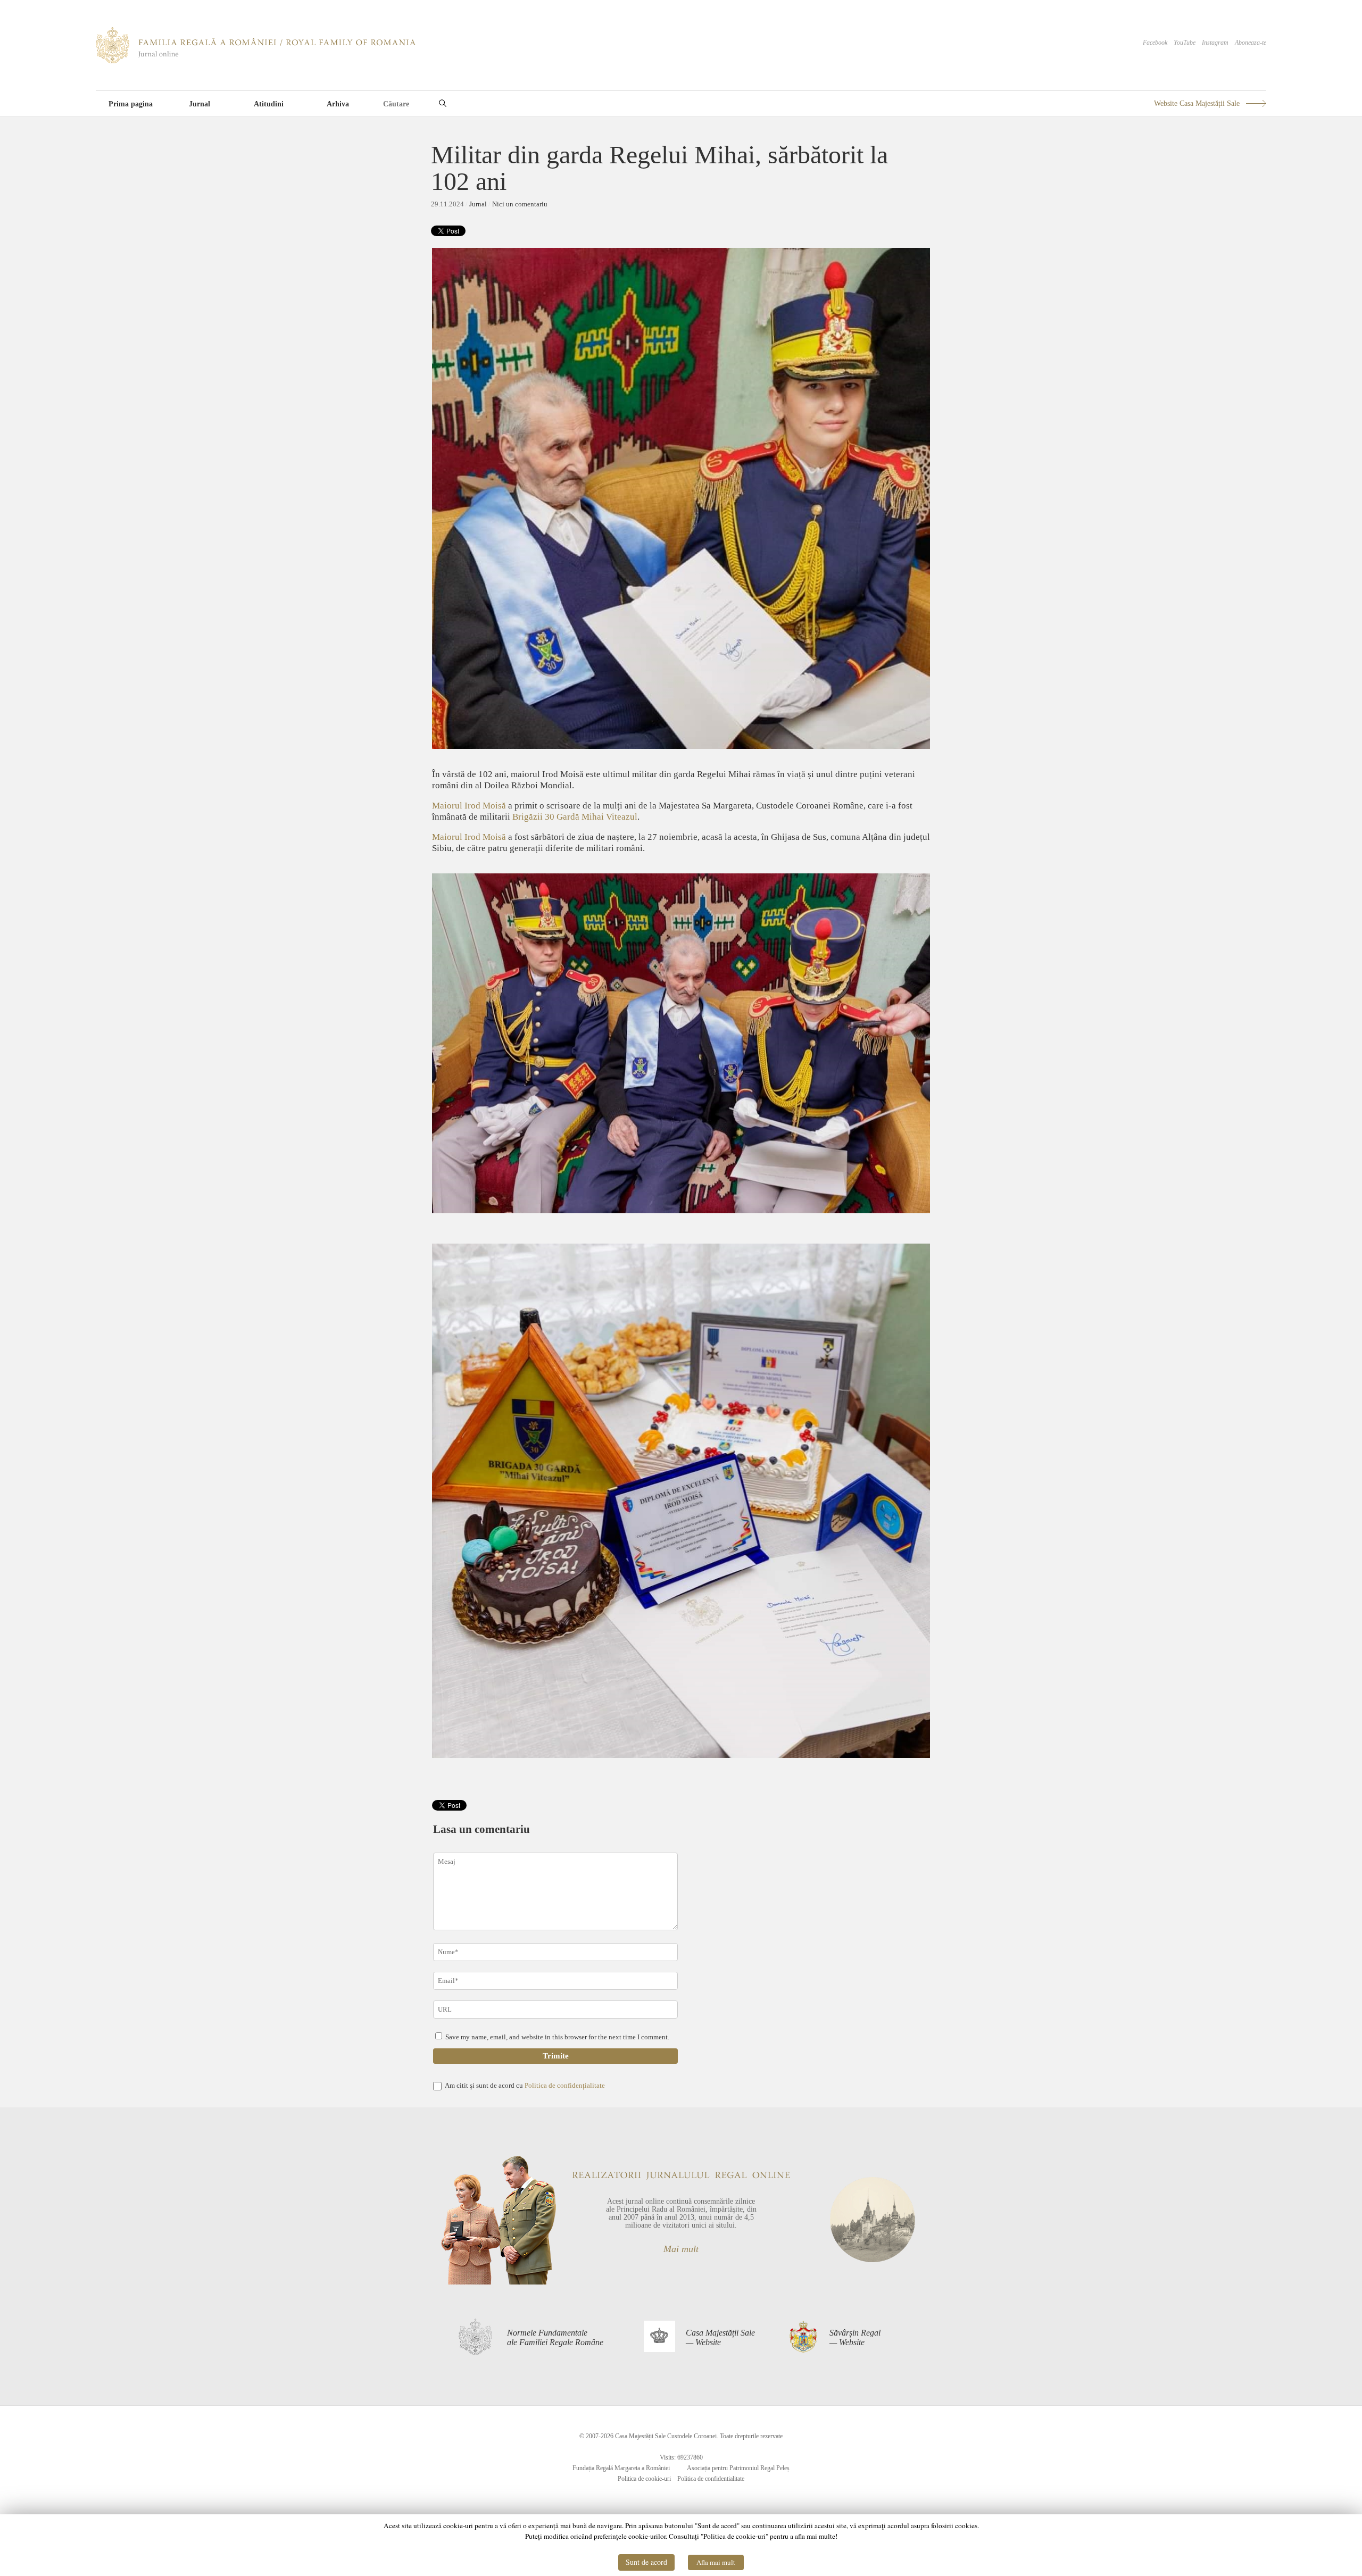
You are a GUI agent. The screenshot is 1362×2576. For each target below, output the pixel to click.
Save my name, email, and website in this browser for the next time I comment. (557, 2037)
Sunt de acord (646, 2562)
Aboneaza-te (1251, 43)
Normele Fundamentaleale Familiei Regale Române (555, 2337)
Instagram (1215, 43)
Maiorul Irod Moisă (469, 806)
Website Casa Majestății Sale (1197, 103)
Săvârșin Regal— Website (855, 2337)
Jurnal (200, 104)
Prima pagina (131, 104)
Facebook (1155, 43)
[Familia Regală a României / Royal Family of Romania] (256, 61)
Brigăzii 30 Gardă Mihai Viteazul (575, 817)
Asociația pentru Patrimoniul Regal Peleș (738, 2468)
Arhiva (338, 104)
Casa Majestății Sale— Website (720, 2337)
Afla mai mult (716, 2562)
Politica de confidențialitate (565, 2085)
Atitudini (269, 104)
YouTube (1185, 43)
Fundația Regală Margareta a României (621, 2468)
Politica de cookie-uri (644, 2479)
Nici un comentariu (520, 204)
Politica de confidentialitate (711, 2479)
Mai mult (681, 2249)
